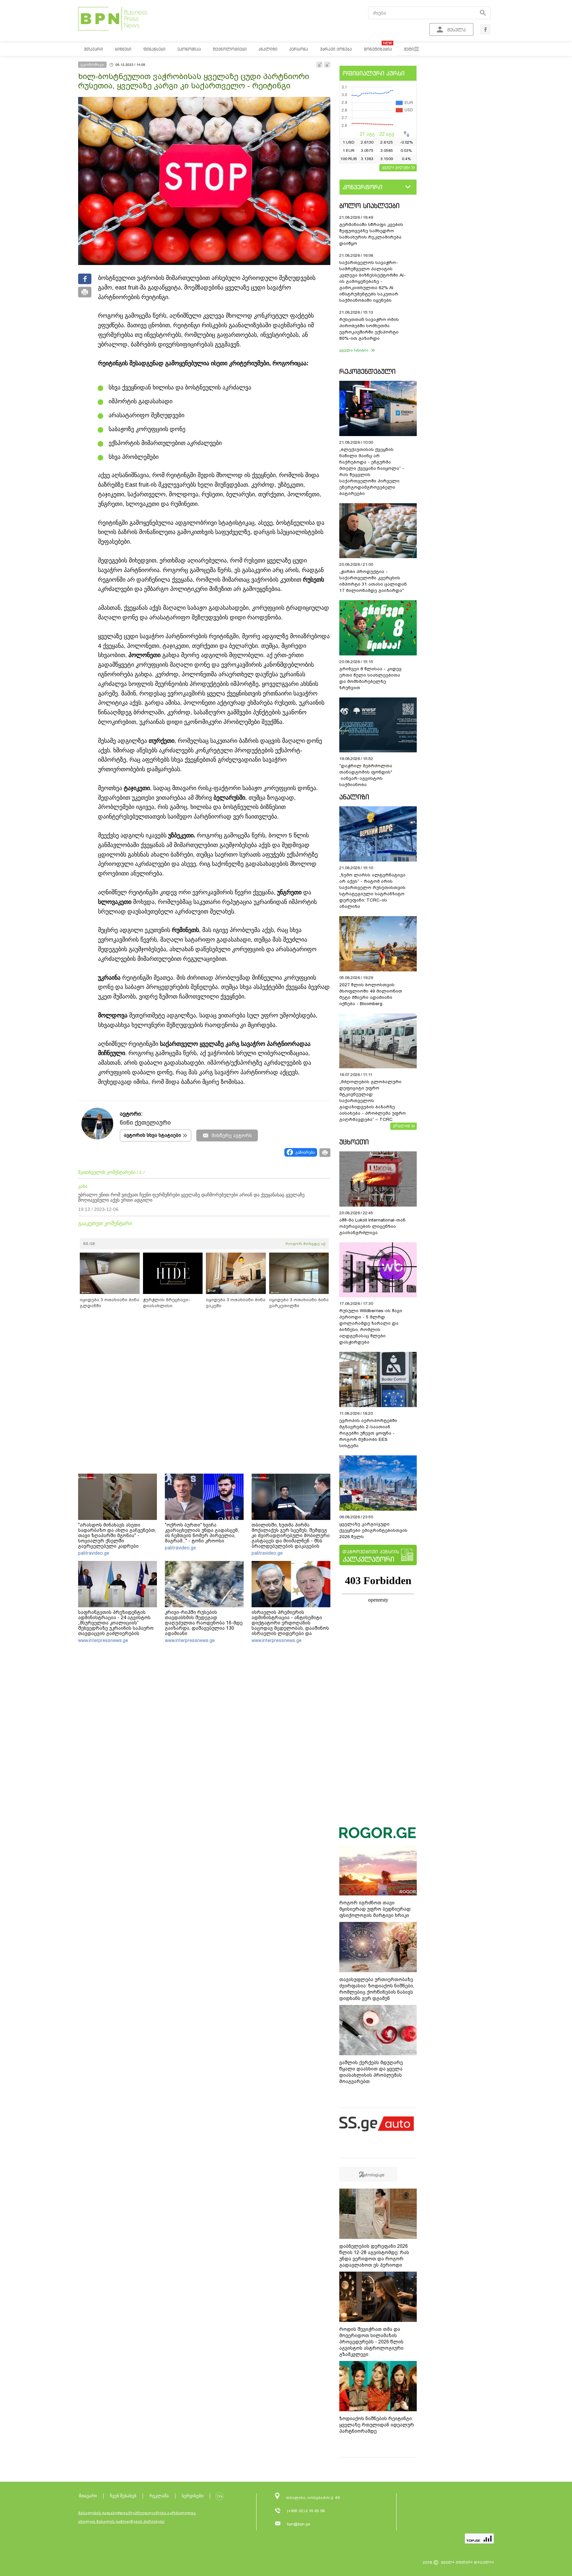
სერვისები (193, 2496)
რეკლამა (159, 2496)
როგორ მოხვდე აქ (305, 1244)
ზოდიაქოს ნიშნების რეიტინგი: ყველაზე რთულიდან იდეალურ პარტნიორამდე (377, 2425)
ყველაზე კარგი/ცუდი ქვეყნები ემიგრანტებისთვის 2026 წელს (373, 1530)
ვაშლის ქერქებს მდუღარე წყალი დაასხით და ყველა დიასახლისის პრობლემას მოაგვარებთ (371, 2072)
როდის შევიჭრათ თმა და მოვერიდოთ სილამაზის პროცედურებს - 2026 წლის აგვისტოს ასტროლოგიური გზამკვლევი (371, 2342)
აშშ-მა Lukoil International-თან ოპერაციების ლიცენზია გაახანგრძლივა (372, 1226)
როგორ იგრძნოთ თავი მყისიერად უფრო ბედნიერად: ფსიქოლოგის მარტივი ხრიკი (375, 1909)
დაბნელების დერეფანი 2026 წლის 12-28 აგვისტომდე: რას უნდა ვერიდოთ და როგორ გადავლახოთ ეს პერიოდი (374, 2256)
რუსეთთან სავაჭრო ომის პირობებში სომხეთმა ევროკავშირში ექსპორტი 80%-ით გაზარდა (369, 329)
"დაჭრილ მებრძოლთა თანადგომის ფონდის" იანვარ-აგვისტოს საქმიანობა (366, 775)
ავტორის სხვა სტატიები (152, 1135)
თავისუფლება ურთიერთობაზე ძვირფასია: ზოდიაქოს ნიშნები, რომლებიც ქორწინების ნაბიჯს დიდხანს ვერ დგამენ (377, 1989)
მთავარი (88, 2496)
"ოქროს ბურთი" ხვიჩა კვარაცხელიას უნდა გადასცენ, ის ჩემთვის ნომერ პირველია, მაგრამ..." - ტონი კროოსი (202, 1533)
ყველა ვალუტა (396, 167)
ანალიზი (354, 797)
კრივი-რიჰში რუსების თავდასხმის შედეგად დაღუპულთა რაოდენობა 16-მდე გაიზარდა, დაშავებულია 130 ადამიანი (204, 1623)
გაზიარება (305, 1152)
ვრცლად (402, 1126)
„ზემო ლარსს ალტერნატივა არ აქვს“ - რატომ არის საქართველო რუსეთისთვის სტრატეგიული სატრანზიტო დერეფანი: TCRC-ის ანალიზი (372, 891)
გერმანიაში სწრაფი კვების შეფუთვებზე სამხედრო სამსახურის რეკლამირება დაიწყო (371, 234)
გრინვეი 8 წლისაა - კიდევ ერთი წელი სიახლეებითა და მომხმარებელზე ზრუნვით (370, 678)
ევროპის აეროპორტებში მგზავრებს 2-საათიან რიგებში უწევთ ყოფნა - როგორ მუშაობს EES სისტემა (368, 1433)
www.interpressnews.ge (103, 1640)
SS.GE (89, 1244)
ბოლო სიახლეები (369, 206)
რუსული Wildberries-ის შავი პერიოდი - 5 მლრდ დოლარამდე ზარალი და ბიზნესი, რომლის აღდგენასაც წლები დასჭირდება (371, 1326)
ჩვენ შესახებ (123, 2496)
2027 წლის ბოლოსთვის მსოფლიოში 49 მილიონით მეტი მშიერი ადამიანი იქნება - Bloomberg (371, 994)
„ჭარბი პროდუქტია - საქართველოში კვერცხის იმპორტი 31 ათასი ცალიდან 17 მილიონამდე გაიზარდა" (373, 581)
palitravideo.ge (94, 1553)
